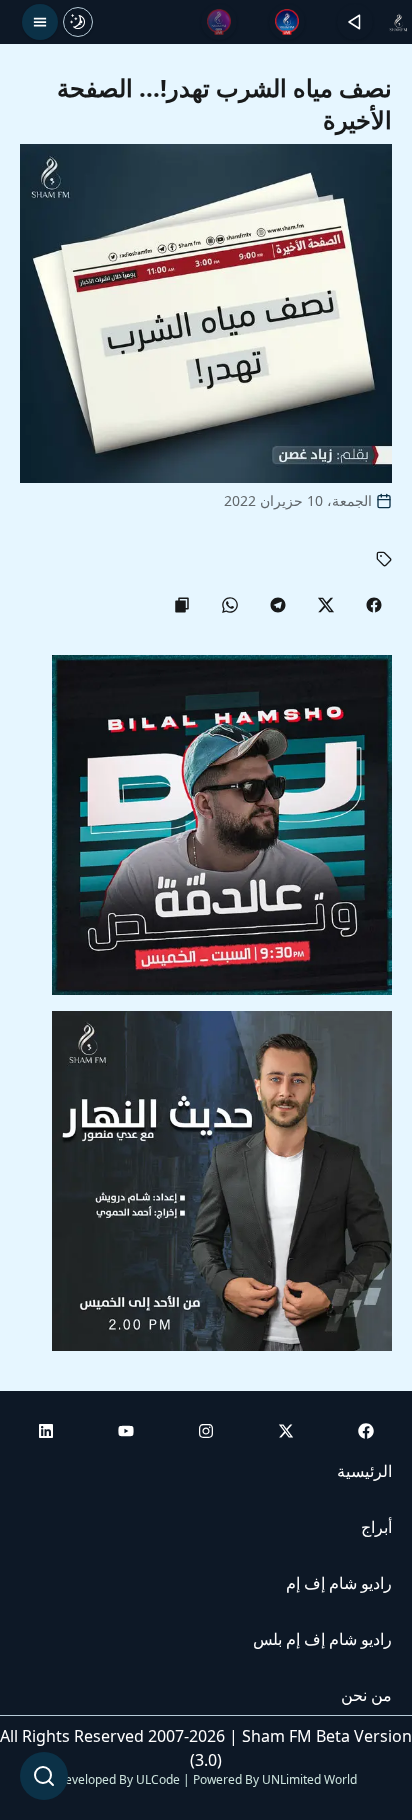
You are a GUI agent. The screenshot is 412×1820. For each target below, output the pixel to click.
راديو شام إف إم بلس (322, 1639)
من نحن (366, 1695)
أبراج (376, 1527)
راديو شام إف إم (339, 1583)
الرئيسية (364, 1471)
